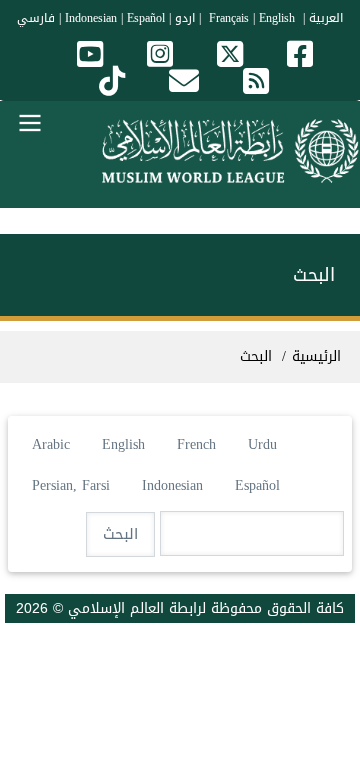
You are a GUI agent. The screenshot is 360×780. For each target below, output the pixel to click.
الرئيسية (316, 356)
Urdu (262, 444)
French (196, 444)
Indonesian (91, 18)
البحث (256, 356)
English (123, 444)
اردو (185, 18)
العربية (326, 18)
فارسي (36, 18)
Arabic (51, 444)
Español (146, 18)
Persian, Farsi (71, 485)
